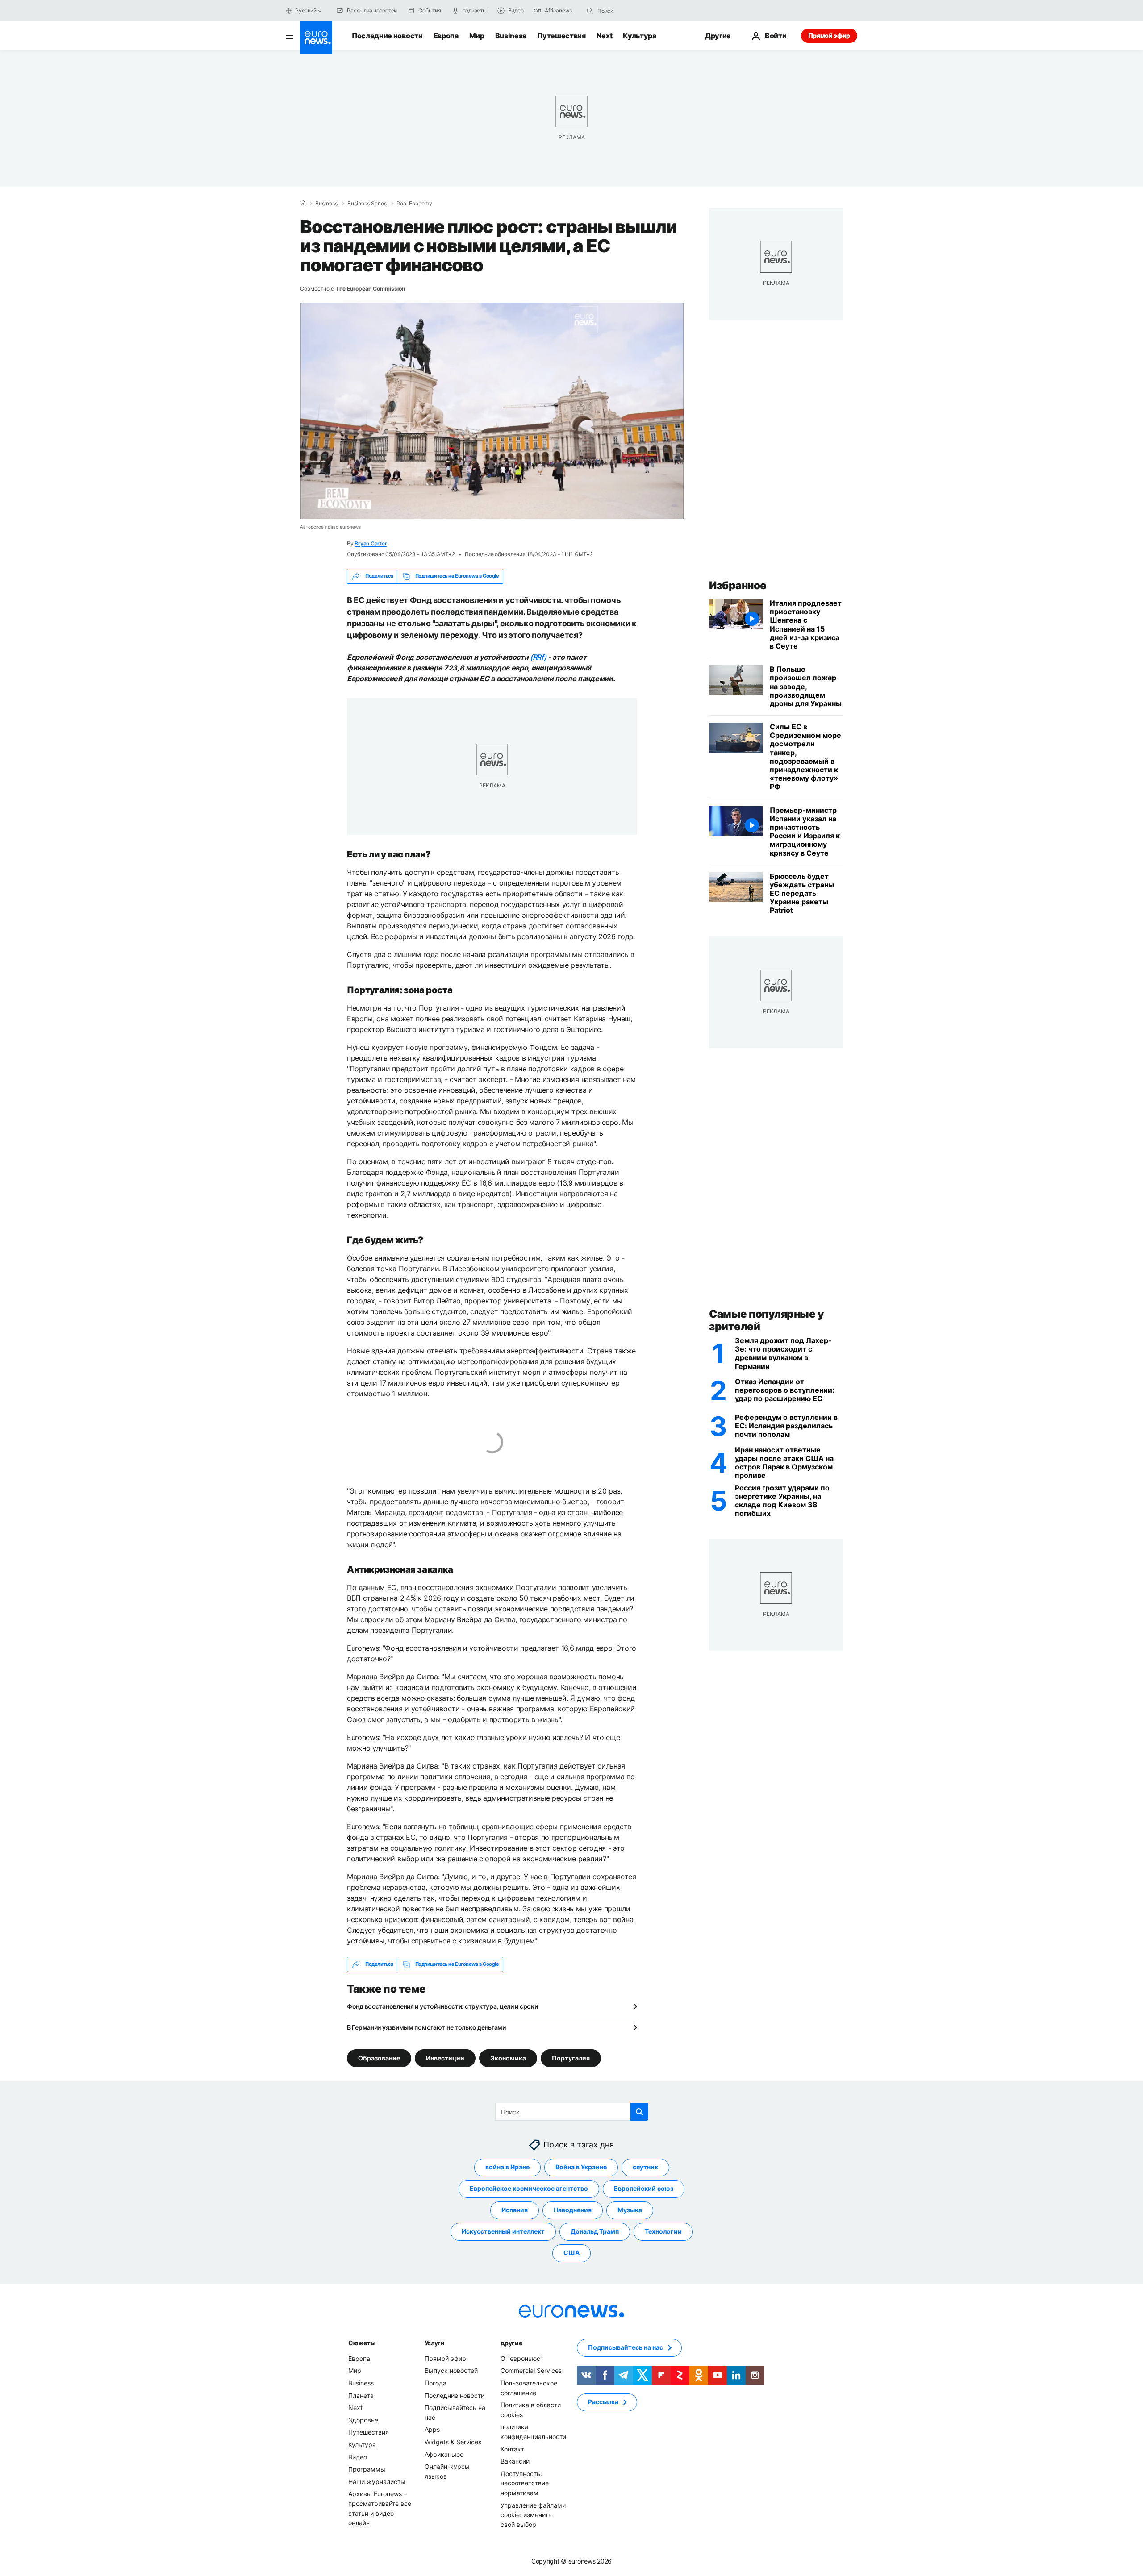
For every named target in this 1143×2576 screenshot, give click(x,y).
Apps (432, 2429)
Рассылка (603, 2402)
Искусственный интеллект (503, 2231)
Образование (379, 2058)
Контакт (512, 2449)
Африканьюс (444, 2454)
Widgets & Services (453, 2442)
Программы (367, 2469)
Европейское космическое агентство (529, 2188)
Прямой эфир (829, 35)
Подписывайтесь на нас (626, 2347)
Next (605, 36)
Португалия (571, 2058)
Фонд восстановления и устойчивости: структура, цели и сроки (442, 2006)
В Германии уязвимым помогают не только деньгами (426, 2027)
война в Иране (507, 2167)
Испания (515, 2210)
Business (511, 36)
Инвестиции (445, 2058)
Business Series (367, 204)
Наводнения (573, 2210)
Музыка (630, 2210)
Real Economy (414, 204)
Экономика (508, 2058)
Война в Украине (581, 2167)
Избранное (738, 585)
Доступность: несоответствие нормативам (525, 2483)
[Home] (303, 203)
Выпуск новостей (451, 2370)
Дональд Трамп (595, 2231)
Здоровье (363, 2420)
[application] (492, 411)
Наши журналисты (377, 2481)
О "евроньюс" (522, 2358)
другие (511, 2343)
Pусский (306, 10)
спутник (645, 2167)
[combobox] (635, 11)
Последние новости (387, 36)
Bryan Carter (371, 543)
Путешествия (561, 36)
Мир (477, 36)
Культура (639, 36)
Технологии (663, 2231)
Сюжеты (362, 2343)
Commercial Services (531, 2370)
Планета (361, 2395)
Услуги (435, 2343)
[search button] (590, 11)
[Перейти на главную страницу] (316, 37)
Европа (446, 36)
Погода (436, 2383)
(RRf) (538, 657)
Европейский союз (644, 2188)
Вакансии (515, 2461)
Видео (358, 2457)
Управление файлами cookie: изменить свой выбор (533, 2514)
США (571, 2253)
